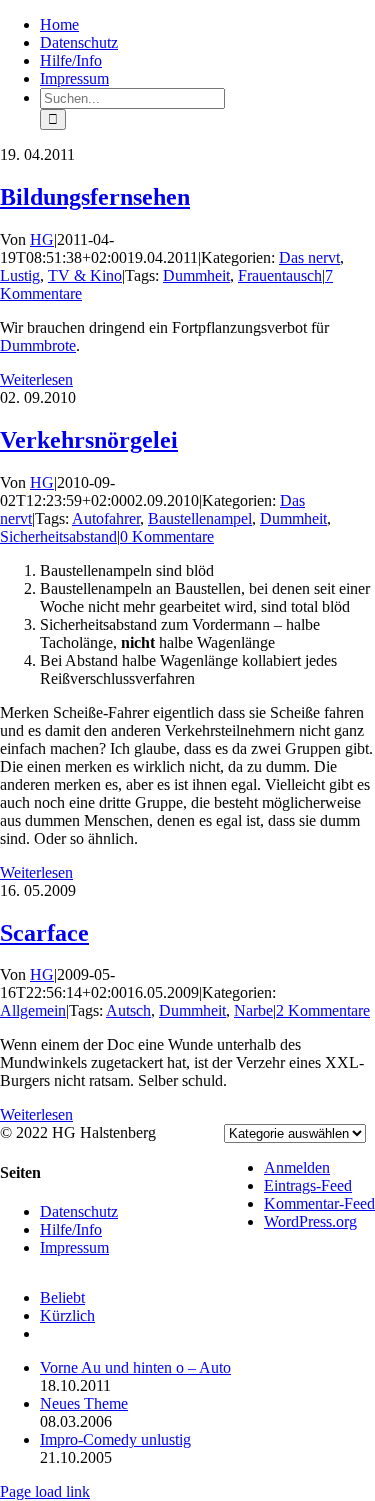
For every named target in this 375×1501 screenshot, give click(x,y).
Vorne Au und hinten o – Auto (135, 1367)
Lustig (20, 275)
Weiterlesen (36, 379)
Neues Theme (84, 1403)
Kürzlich (67, 1315)
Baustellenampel (200, 518)
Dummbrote (38, 345)
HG (42, 239)
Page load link (45, 1491)
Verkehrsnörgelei (89, 440)
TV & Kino (85, 275)
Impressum (74, 1247)
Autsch (128, 1010)
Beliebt (62, 1297)
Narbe (253, 1010)
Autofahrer (106, 518)
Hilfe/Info (71, 1229)
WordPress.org (310, 1221)
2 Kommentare (323, 1010)
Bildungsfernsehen (95, 197)
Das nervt (309, 257)
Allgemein (33, 1010)
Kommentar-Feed (319, 1203)
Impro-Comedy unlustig (115, 1439)
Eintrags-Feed (308, 1185)
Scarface (44, 933)
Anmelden (297, 1167)
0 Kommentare (167, 536)
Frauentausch (280, 275)
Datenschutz (79, 1211)
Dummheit (196, 275)
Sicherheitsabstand (58, 536)
